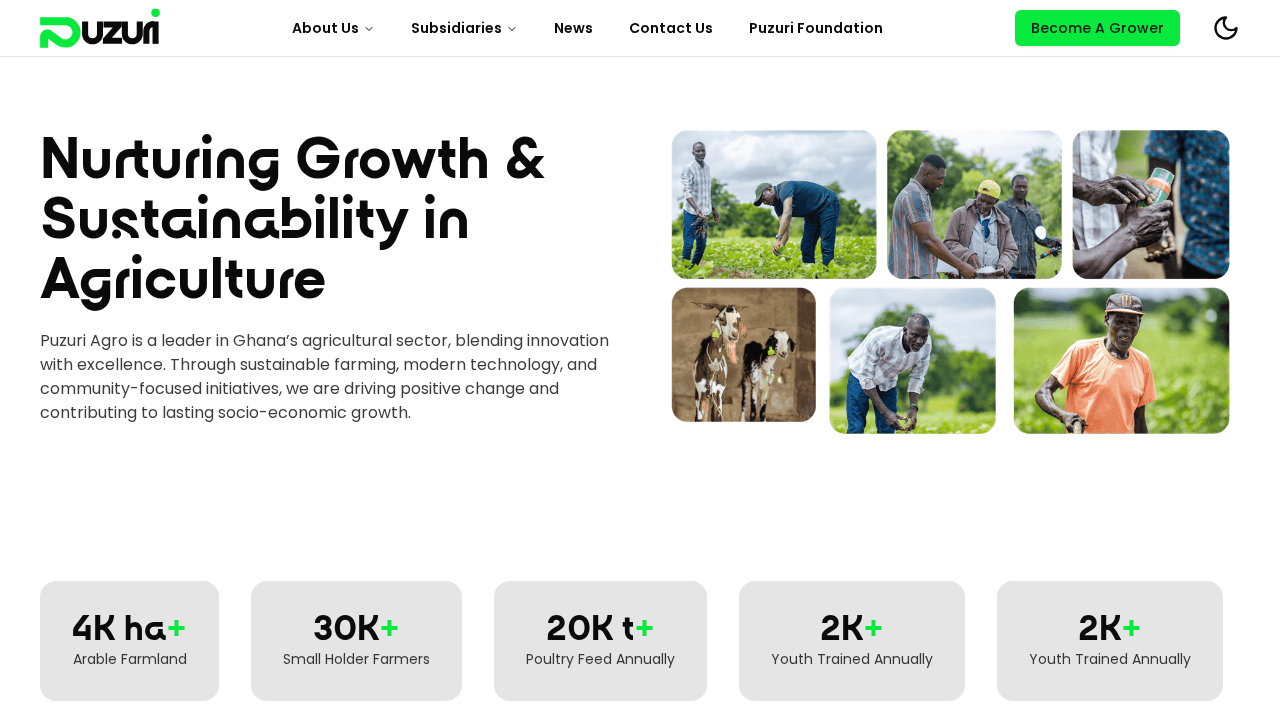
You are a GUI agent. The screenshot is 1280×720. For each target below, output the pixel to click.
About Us (325, 28)
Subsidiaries (456, 28)
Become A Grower (1097, 28)
